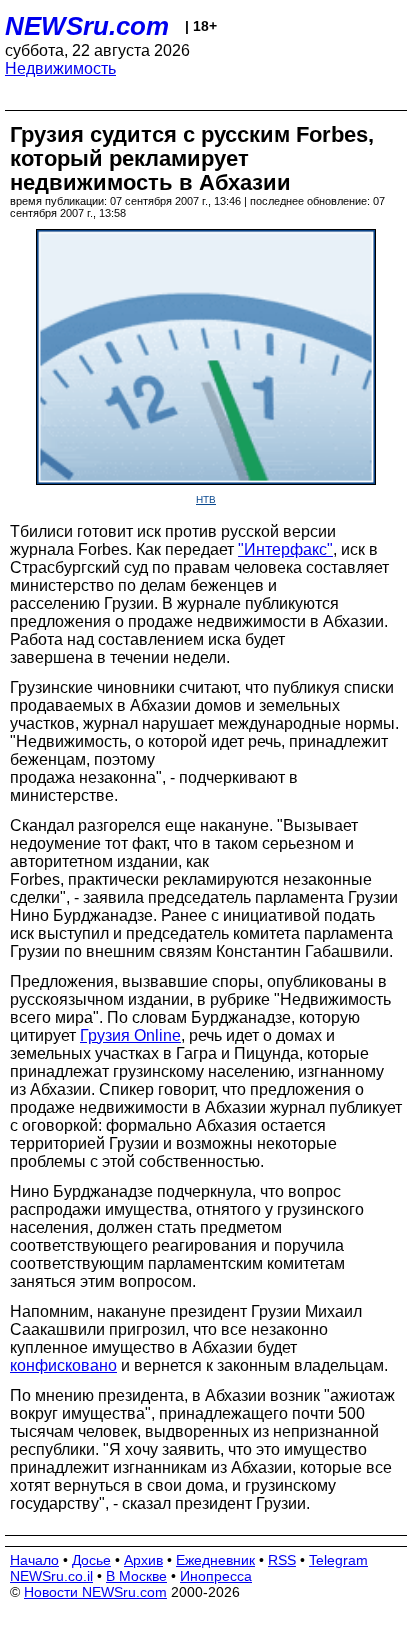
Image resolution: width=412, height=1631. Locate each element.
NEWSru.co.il (51, 1576)
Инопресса (216, 1576)
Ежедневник (215, 1560)
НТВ (206, 499)
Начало (34, 1560)
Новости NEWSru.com (95, 1592)
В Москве (136, 1576)
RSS (282, 1560)
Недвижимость (60, 68)
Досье (91, 1560)
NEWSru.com (87, 26)
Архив (143, 1560)
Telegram (338, 1560)
